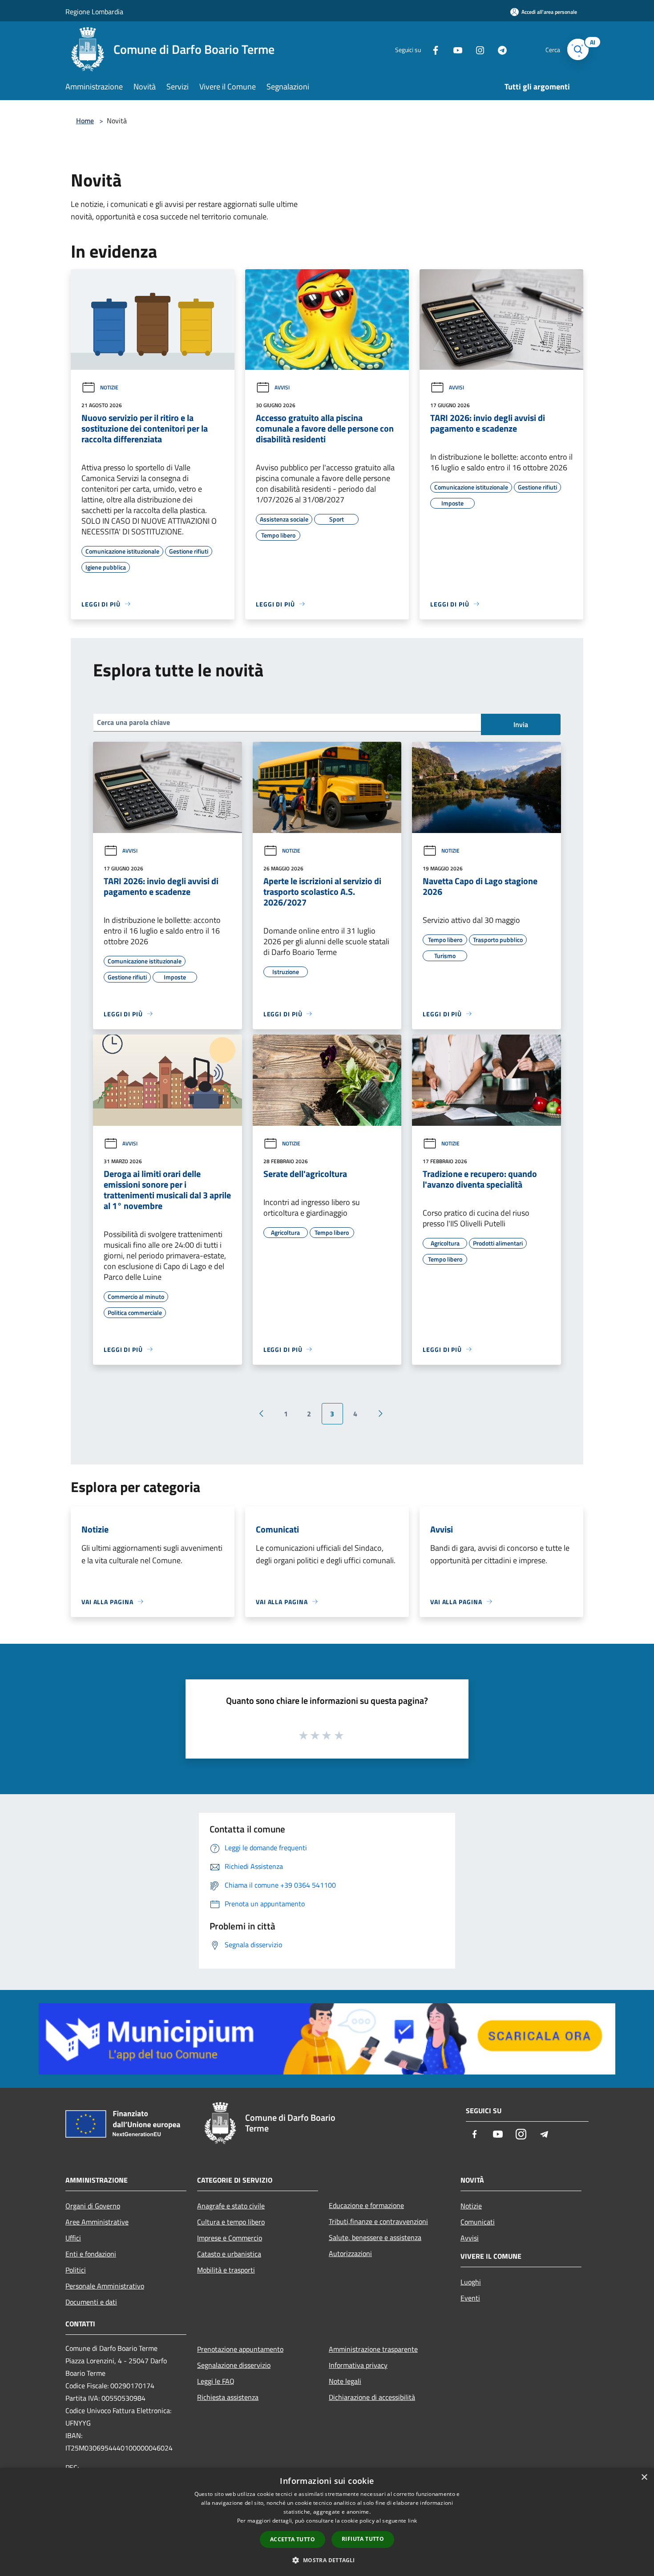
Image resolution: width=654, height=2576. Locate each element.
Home (85, 121)
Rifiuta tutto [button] (363, 2539)
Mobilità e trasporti (226, 2270)
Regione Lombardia (94, 12)
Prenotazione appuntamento (240, 2349)
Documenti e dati (91, 2302)
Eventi (470, 2298)
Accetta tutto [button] (293, 2539)
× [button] (644, 2477)
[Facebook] (432, 49)
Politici (76, 2270)
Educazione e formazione (366, 2205)
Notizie (109, 387)
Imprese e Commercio (230, 2238)
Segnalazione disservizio (234, 2365)
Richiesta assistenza (228, 2397)
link (412, 2521)
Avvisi (282, 387)
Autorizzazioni (350, 2253)
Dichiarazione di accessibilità (372, 2397)
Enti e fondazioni (91, 2254)
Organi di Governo (93, 2206)
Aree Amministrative (97, 2222)
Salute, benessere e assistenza (375, 2237)
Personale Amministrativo (105, 2286)
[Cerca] (578, 49)
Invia (521, 724)
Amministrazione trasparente (373, 2349)
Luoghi (471, 2282)
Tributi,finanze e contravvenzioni (378, 2221)
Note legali (345, 2381)
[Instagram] (476, 49)
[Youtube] (454, 49)
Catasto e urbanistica (229, 2254)
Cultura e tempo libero (231, 2222)
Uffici (73, 2238)
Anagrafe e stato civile (231, 2206)
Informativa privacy (358, 2365)
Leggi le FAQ (216, 2381)
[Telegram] (499, 49)
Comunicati (478, 2222)
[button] (327, 2560)
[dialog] (327, 2522)
